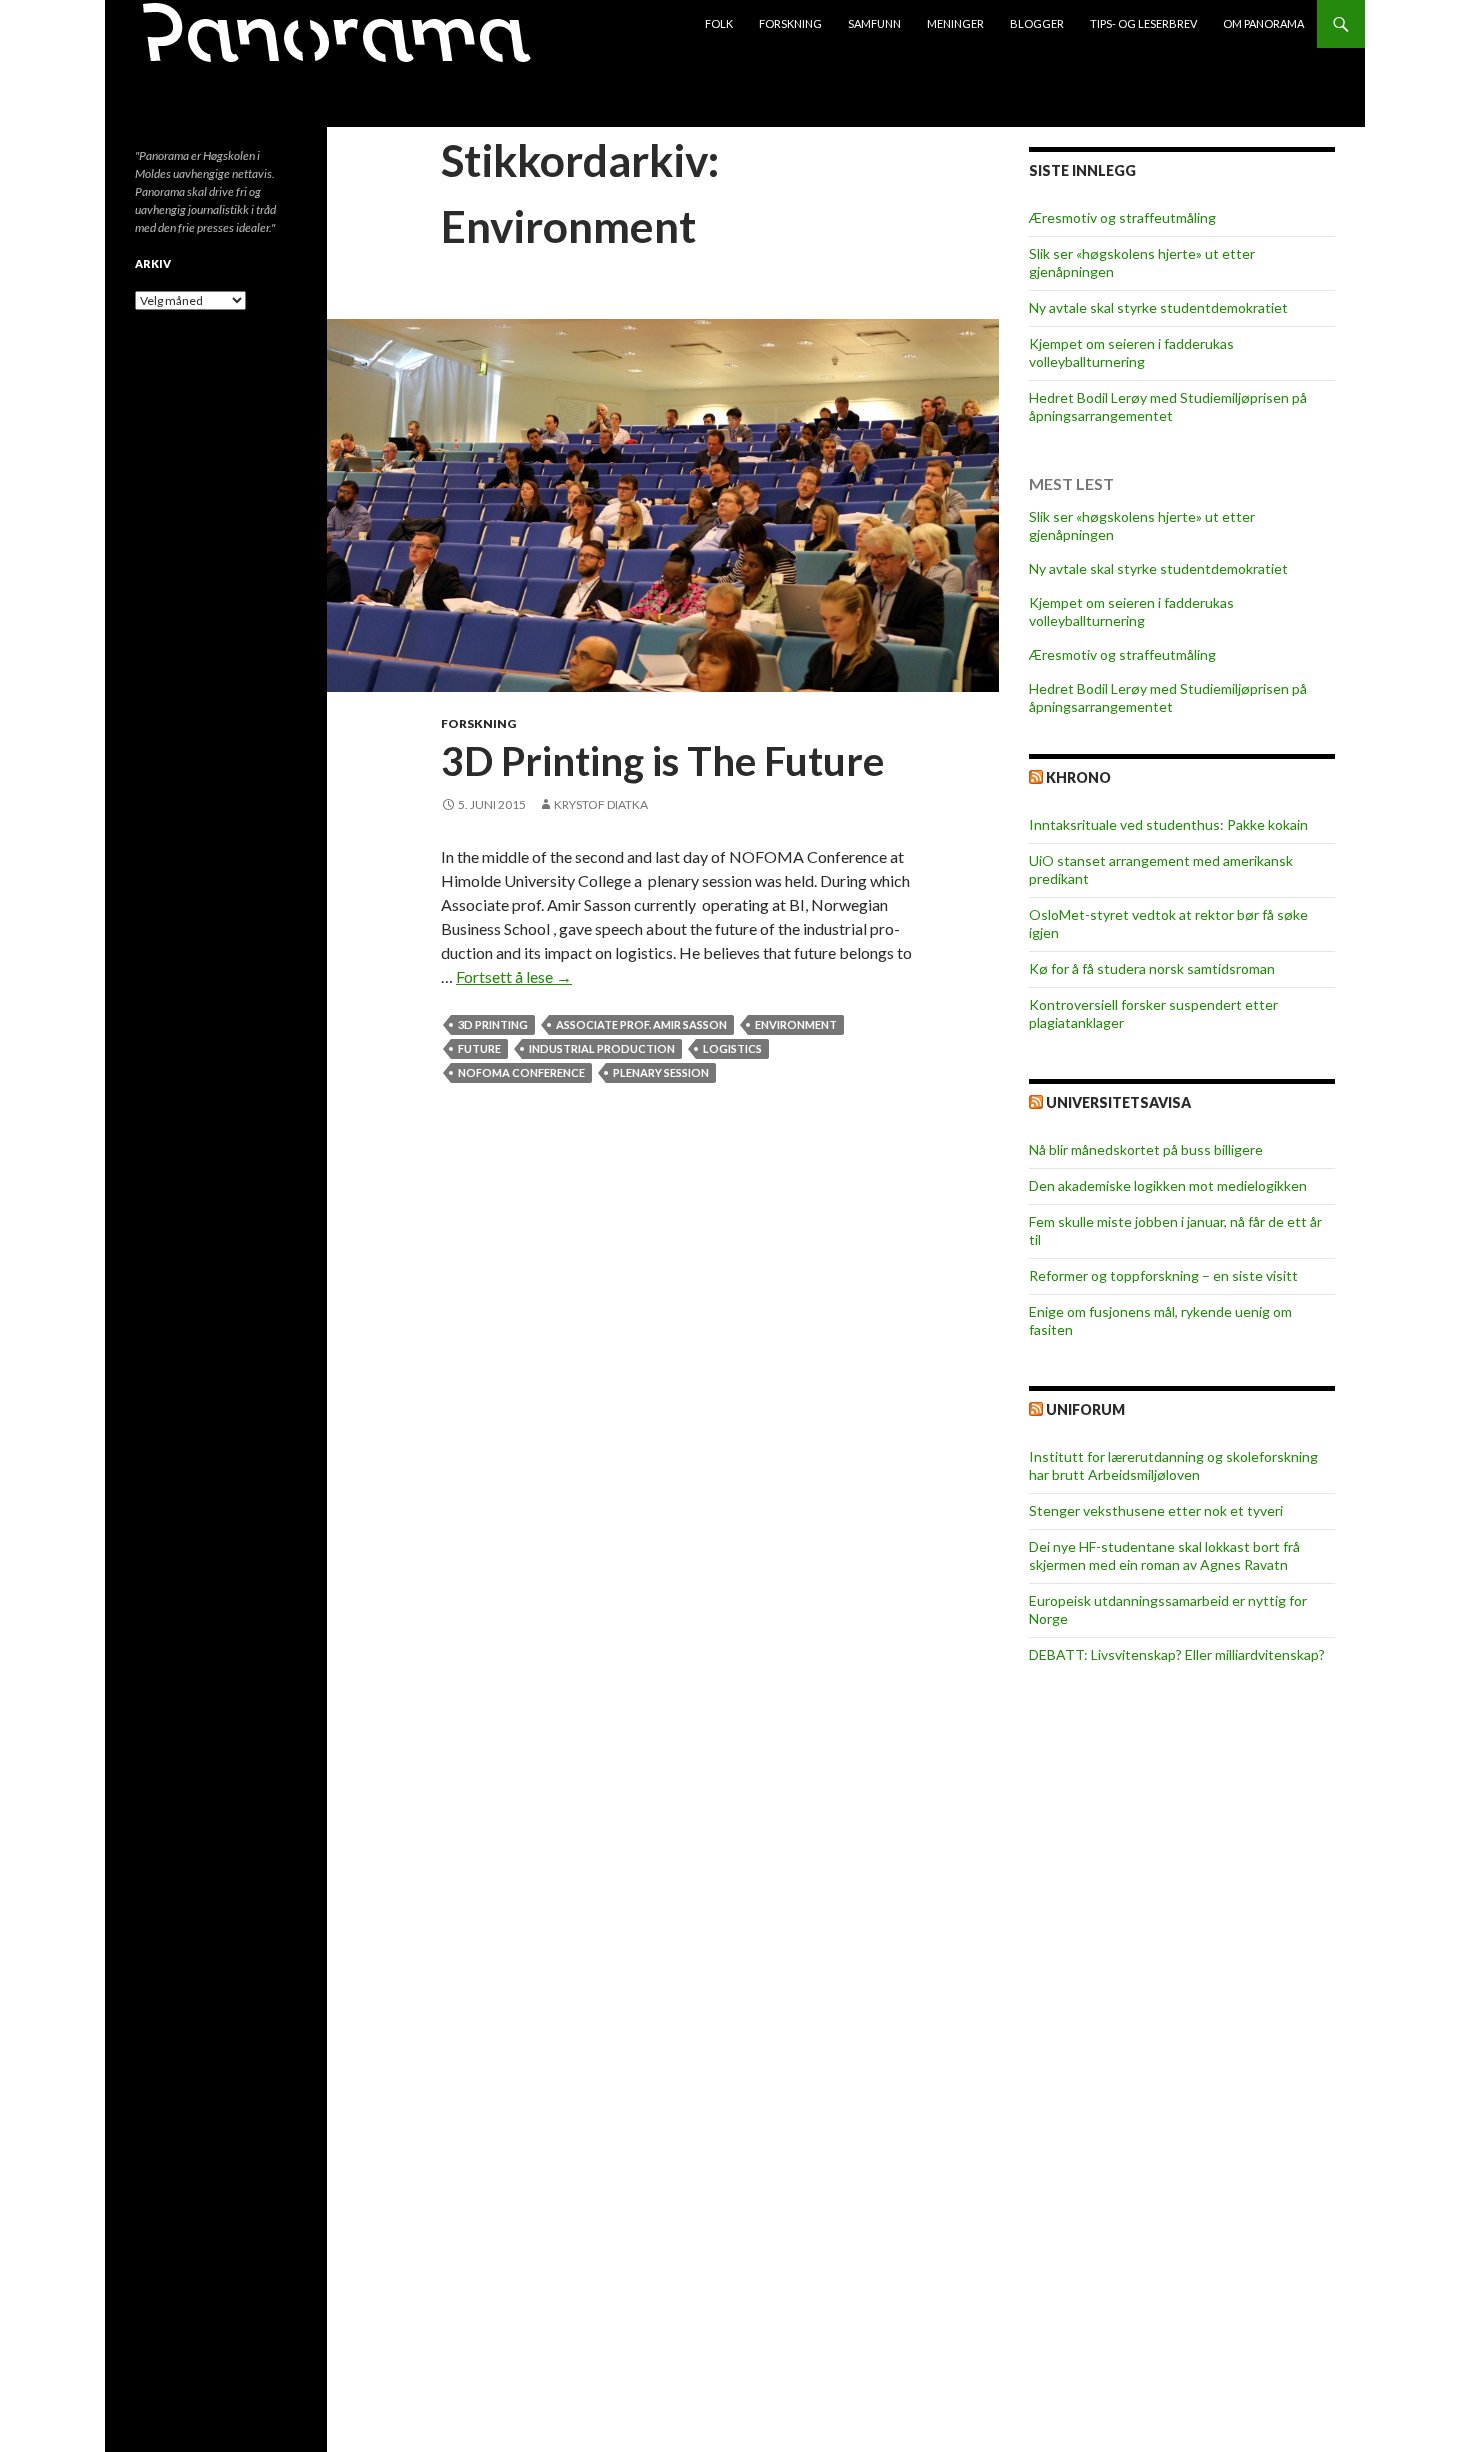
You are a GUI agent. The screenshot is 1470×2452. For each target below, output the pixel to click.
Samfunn (874, 23)
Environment (796, 1024)
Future (479, 1048)
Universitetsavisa (1118, 1102)
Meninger (955, 23)
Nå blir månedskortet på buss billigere (1146, 1149)
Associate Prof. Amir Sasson (641, 1024)
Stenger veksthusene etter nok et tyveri (1156, 1510)
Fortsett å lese (514, 976)
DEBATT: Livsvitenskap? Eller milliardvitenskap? (1177, 1654)
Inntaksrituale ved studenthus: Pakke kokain (1168, 824)
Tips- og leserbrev (1143, 23)
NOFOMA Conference (521, 1072)
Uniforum (1085, 1409)
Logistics (732, 1048)
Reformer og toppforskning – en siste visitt (1163, 1275)
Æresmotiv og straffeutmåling (1122, 217)
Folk (719, 23)
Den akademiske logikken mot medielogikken (1168, 1185)
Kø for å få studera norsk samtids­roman (1152, 968)
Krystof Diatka (601, 804)
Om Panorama (1263, 23)
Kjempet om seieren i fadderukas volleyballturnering (1131, 352)
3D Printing (493, 1024)
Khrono (1078, 777)
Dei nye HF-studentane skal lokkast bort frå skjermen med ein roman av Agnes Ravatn (1164, 1555)
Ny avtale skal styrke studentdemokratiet (1158, 307)
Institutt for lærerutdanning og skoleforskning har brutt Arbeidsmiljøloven (1173, 1465)
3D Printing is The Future (662, 761)
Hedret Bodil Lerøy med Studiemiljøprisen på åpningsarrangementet (1168, 406)
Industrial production (602, 1048)
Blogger (1037, 23)
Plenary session (661, 1072)
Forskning (790, 23)
